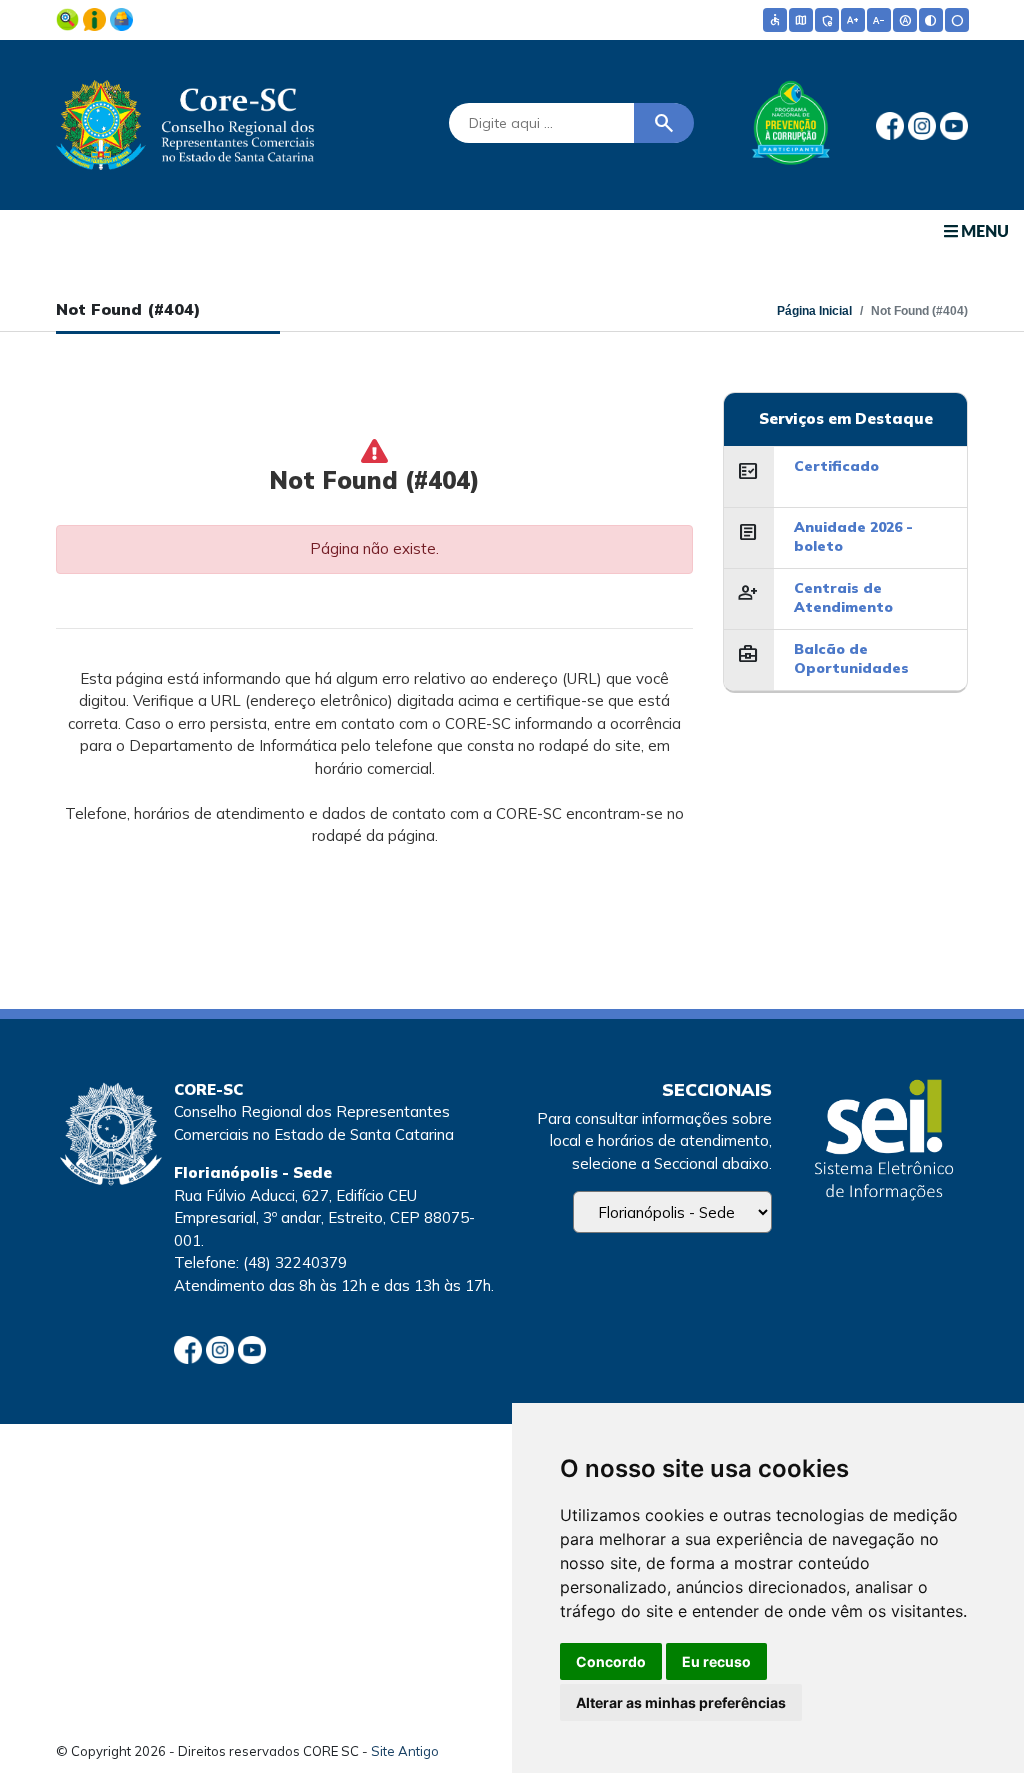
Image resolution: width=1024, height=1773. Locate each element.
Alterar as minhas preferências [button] (681, 1702)
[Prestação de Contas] (121, 17)
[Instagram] (924, 124)
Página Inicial (814, 311)
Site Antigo (405, 1751)
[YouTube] (954, 124)
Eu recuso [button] (716, 1661)
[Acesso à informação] (96, 17)
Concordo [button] (611, 1661)
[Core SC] (185, 121)
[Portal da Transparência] (69, 17)
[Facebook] (892, 124)
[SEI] (884, 1141)
